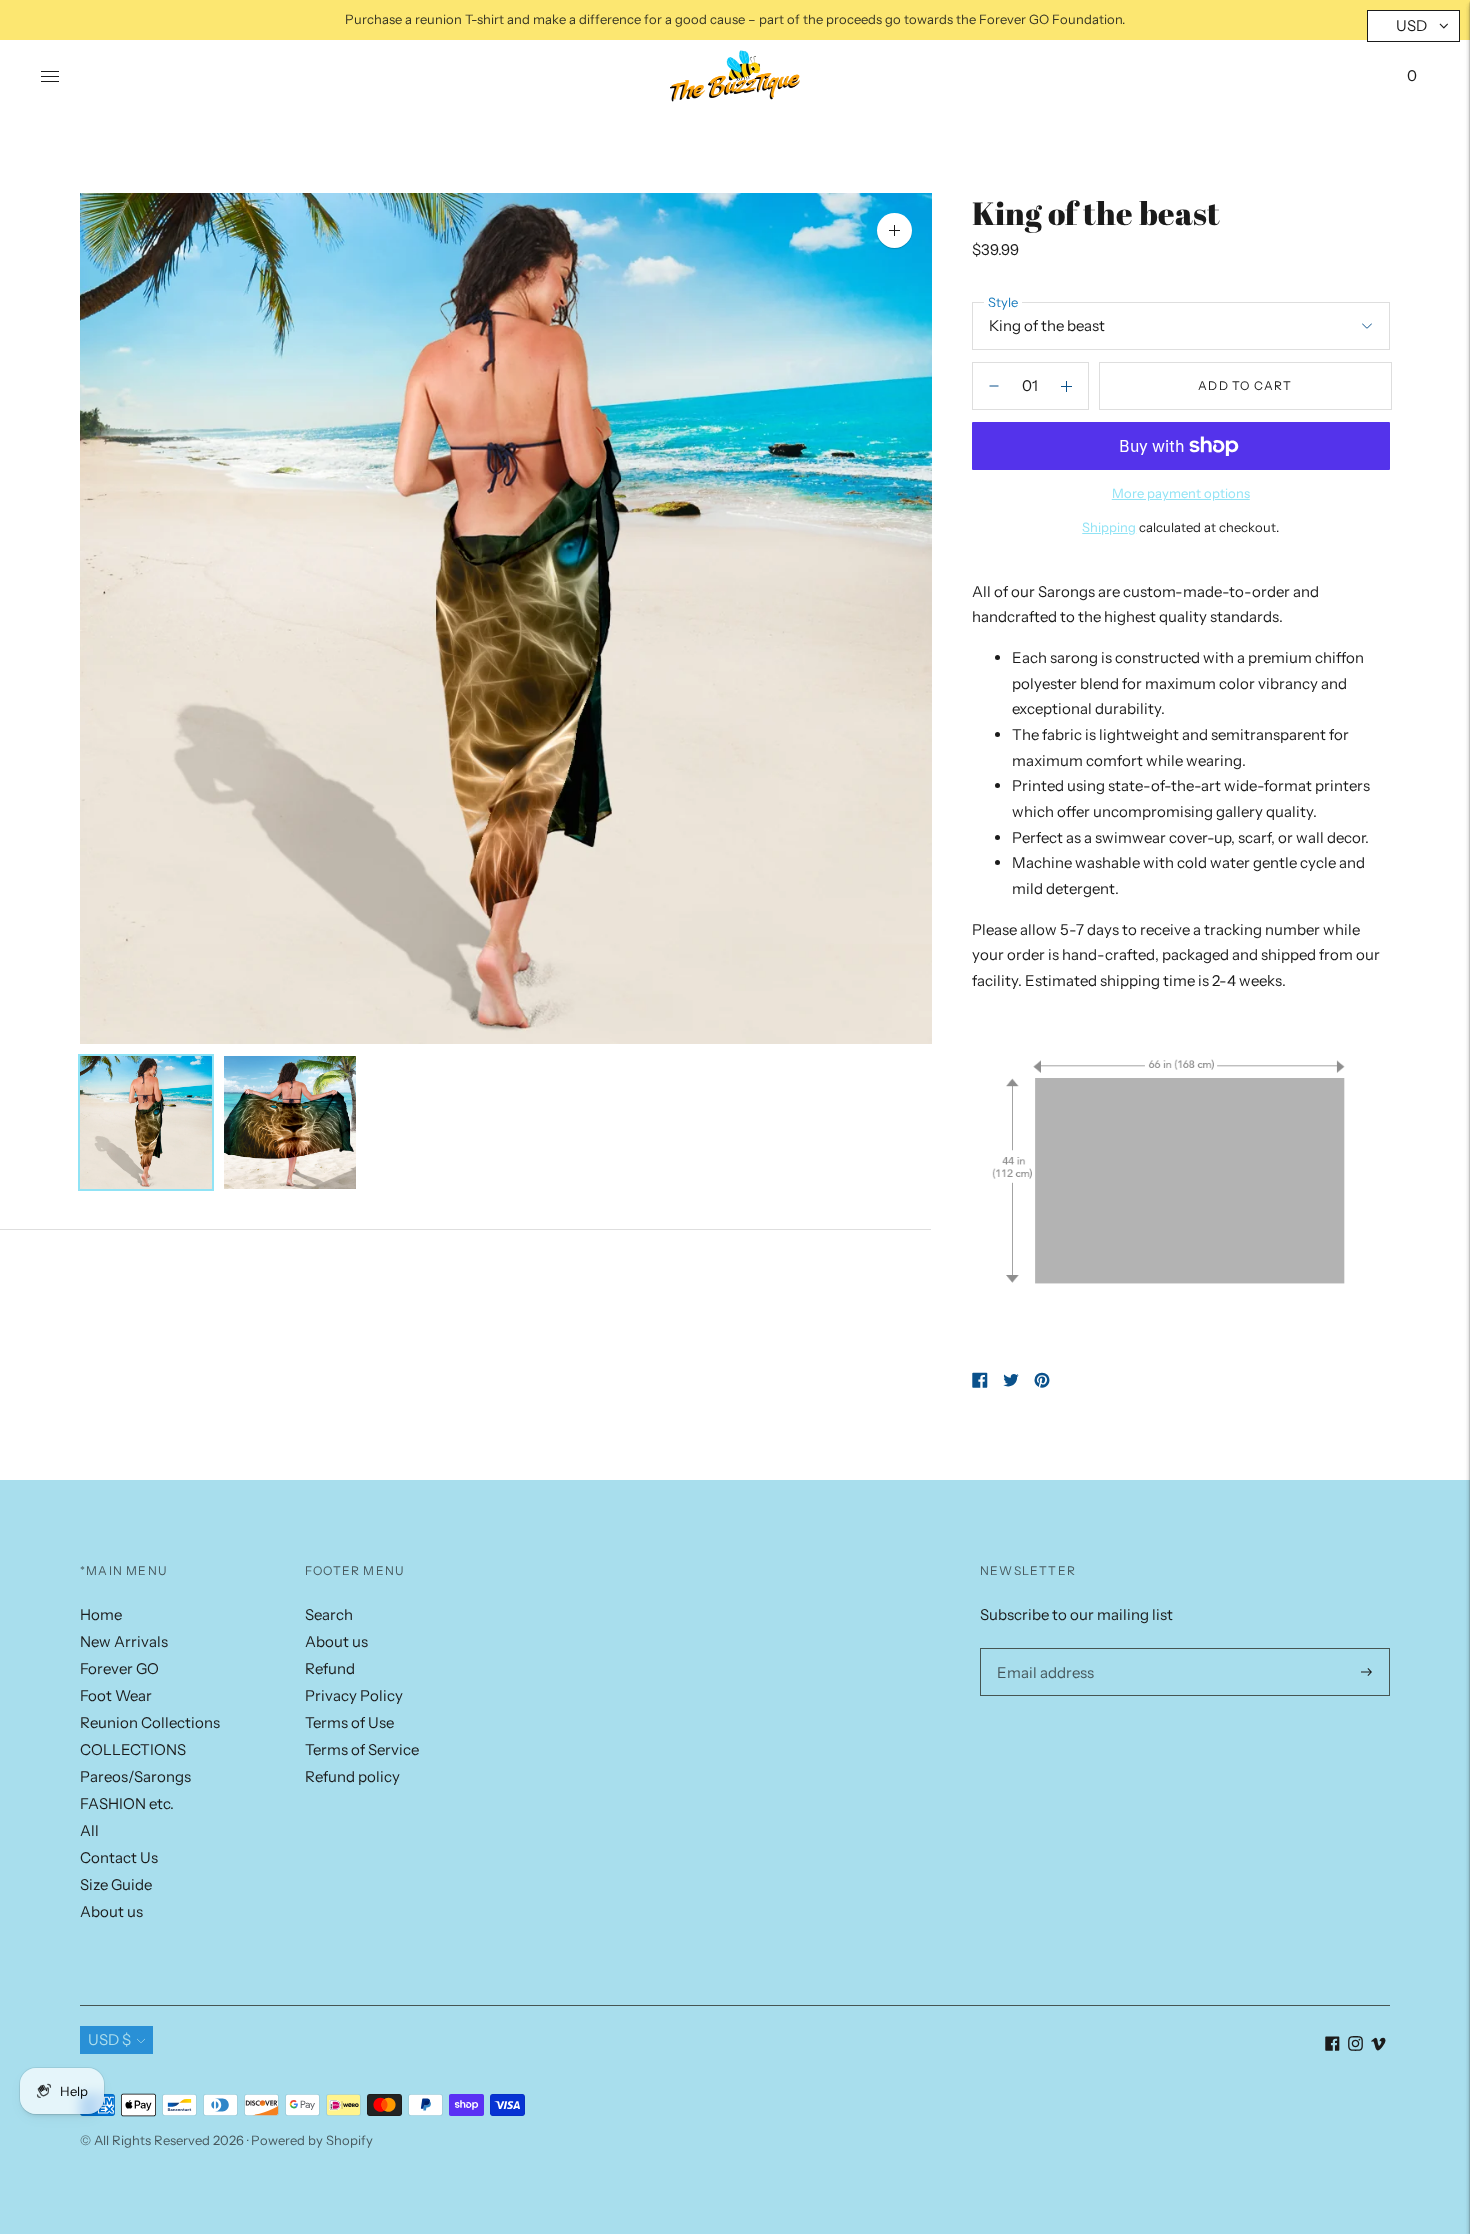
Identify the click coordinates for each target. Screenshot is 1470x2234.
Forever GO (119, 1668)
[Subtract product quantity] (1066, 386)
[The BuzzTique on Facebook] (1332, 2045)
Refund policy (352, 1776)
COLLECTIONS (133, 1749)
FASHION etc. (127, 1803)
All (89, 1830)
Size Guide (116, 1884)
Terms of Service (362, 1749)
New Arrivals (124, 1641)
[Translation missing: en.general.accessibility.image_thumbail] (146, 1122)
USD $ (109, 2039)
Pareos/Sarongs (135, 1776)
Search (329, 1614)
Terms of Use (349, 1722)
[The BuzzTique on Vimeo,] (1378, 2045)
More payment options (1181, 493)
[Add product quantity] (994, 386)
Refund (330, 1668)
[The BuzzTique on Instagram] (1355, 2045)
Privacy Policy (354, 1695)
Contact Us (119, 1857)
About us (111, 1911)
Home (101, 1614)
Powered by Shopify (312, 2140)
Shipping (1109, 527)
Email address (1041, 1648)
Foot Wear (116, 1695)
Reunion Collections (150, 1722)
